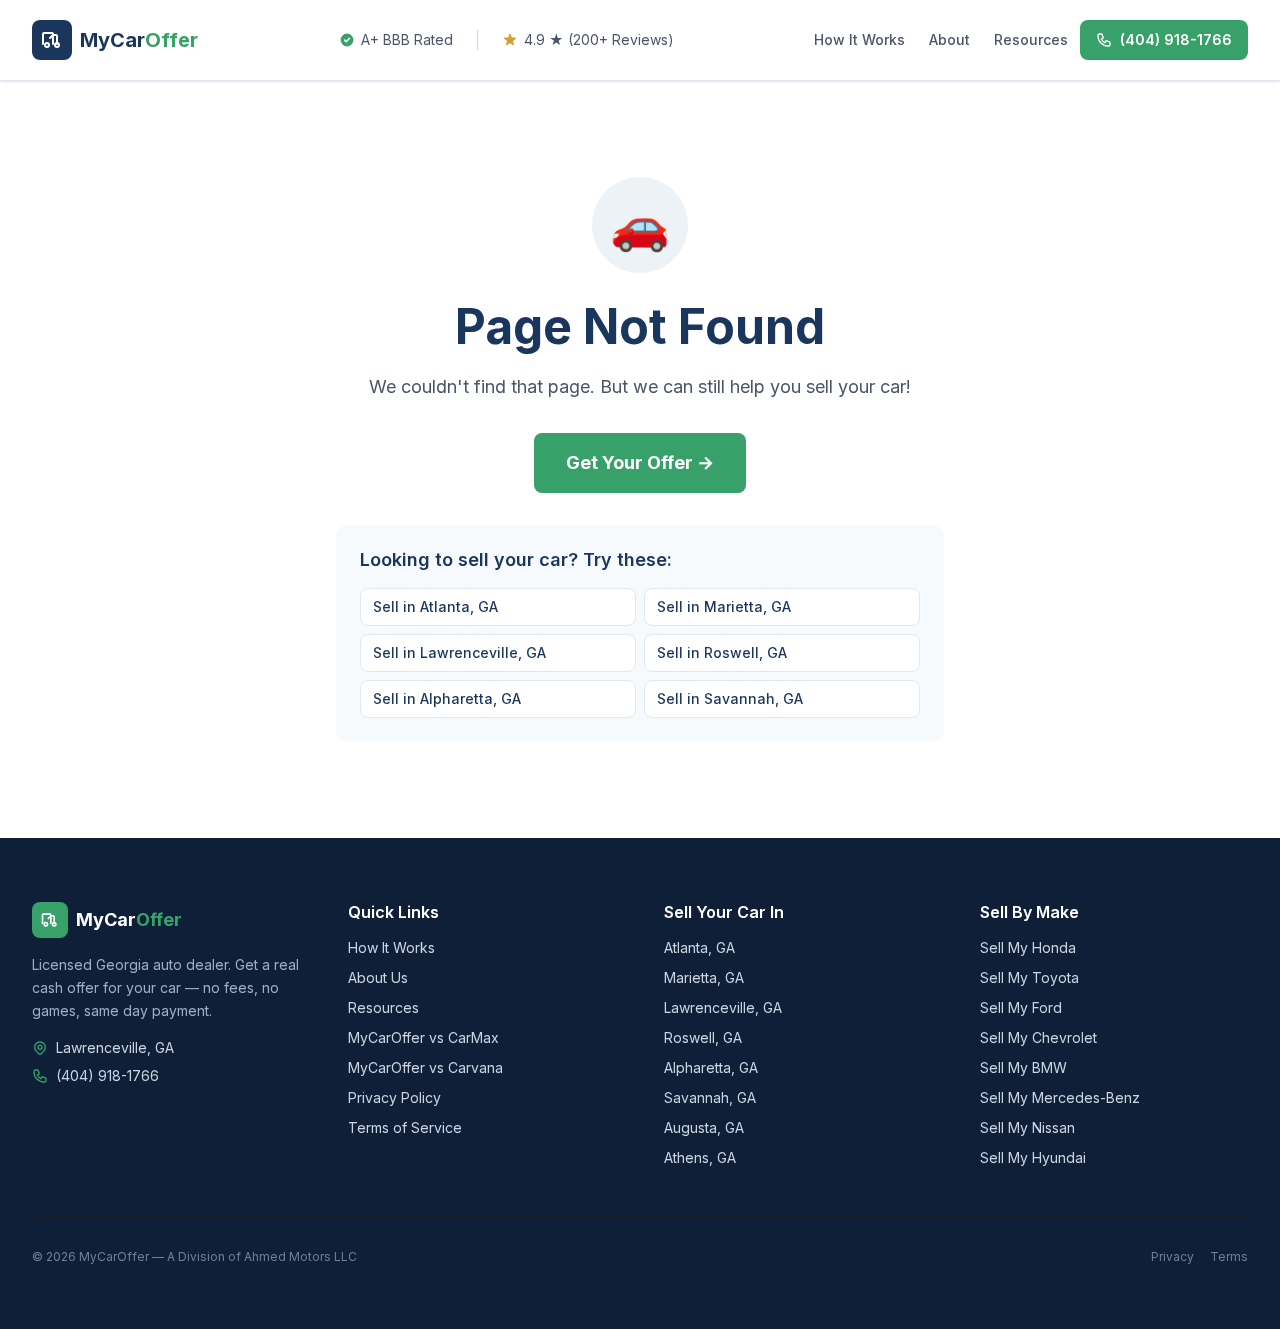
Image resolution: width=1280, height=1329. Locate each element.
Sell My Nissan (1027, 1127)
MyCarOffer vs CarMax (423, 1037)
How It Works (859, 39)
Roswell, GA (703, 1037)
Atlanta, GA (699, 947)
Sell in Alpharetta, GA (447, 698)
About (949, 39)
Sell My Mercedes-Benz (1060, 1097)
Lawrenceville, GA (723, 1007)
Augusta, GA (704, 1127)
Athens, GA (700, 1157)
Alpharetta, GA (711, 1067)
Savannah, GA (710, 1097)
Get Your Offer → (640, 462)
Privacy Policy (394, 1097)
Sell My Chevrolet (1038, 1037)
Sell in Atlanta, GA (435, 606)
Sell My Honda (1028, 947)
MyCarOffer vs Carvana (425, 1067)
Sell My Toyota (1029, 977)
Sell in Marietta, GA (724, 606)
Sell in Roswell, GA (722, 652)
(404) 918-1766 (107, 1075)
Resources (1031, 39)
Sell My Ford (1021, 1007)
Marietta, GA (704, 977)
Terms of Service (405, 1127)
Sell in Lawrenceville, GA (459, 652)
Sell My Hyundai (1033, 1157)
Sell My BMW (1023, 1067)
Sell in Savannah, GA (730, 698)
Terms (1229, 1256)
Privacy (1172, 1256)
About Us (378, 977)
